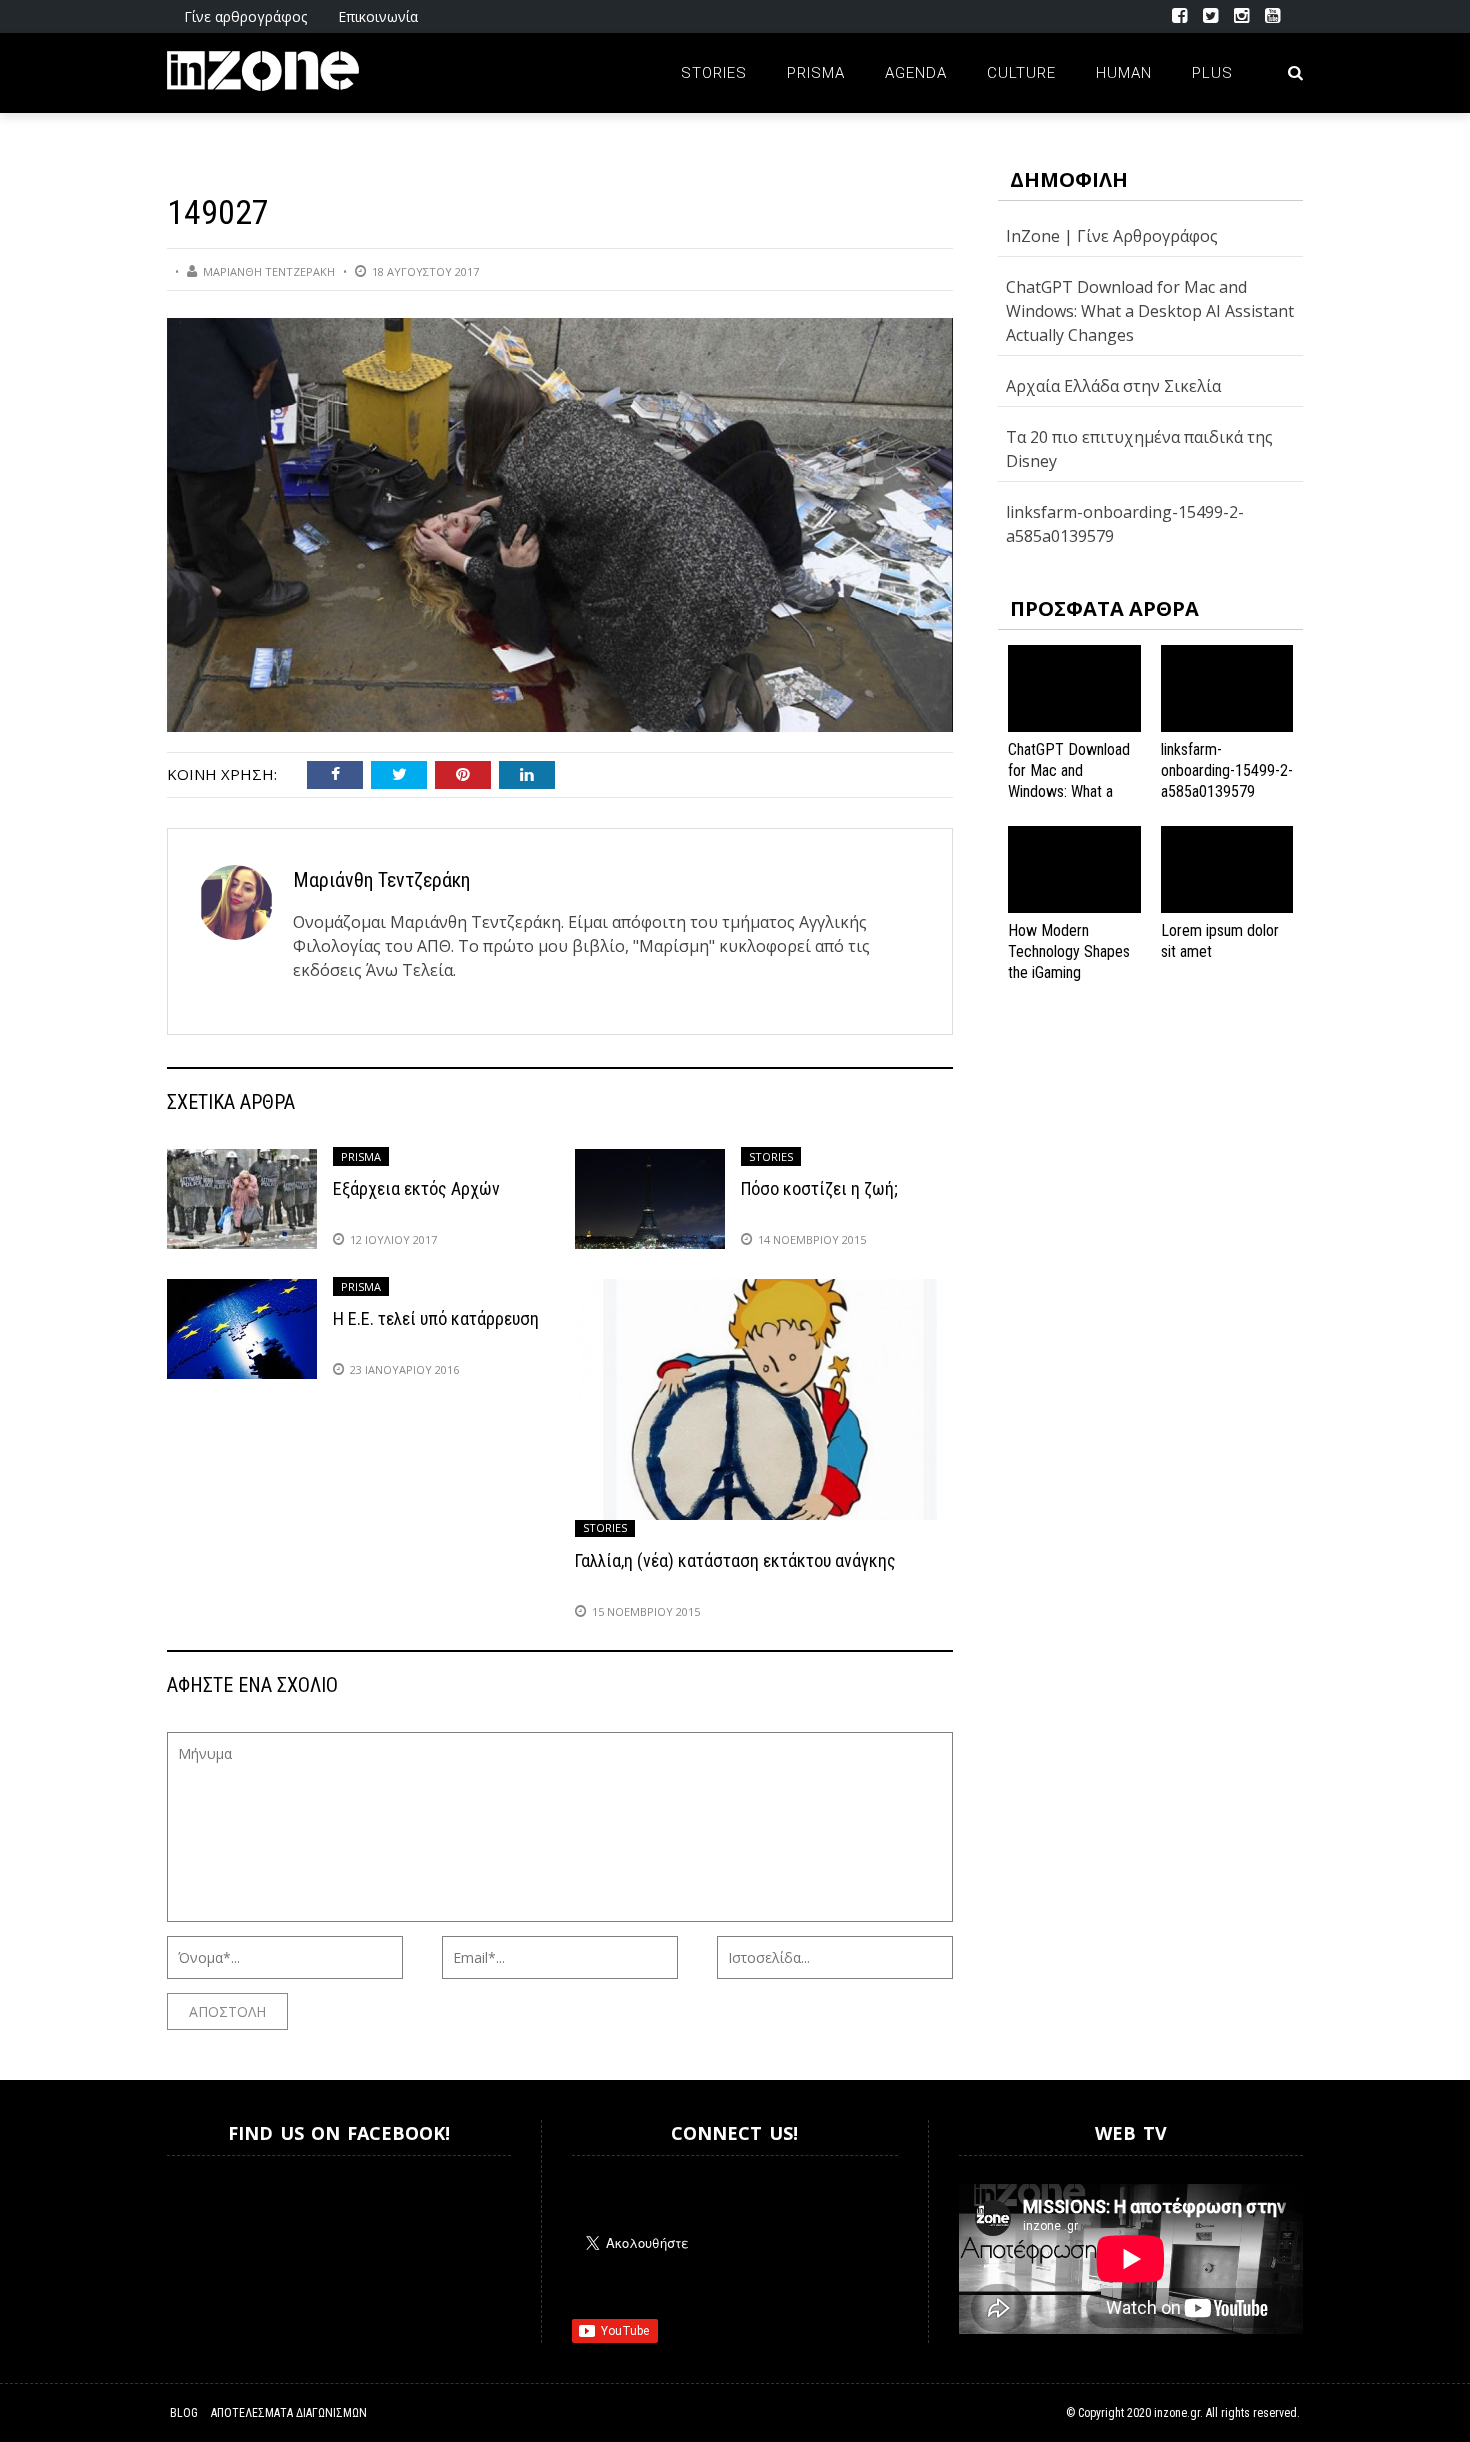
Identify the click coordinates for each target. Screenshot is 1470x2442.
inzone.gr (1177, 2413)
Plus (1212, 73)
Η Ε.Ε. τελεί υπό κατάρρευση (436, 1318)
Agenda (916, 73)
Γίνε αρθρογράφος (245, 16)
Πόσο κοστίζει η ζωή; (819, 1188)
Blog (184, 2413)
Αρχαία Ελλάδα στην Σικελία (1113, 386)
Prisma (816, 73)
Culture (1021, 73)
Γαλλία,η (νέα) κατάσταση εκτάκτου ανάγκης (735, 1560)
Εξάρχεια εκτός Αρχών (416, 1188)
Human (1124, 73)
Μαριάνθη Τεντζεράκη (269, 271)
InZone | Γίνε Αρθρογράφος (1112, 236)
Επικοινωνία (378, 16)
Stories (714, 73)
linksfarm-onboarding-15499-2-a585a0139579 (1227, 770)
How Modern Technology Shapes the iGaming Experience (1069, 961)
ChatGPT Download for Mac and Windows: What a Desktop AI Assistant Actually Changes (1150, 311)
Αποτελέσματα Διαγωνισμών (289, 2413)
